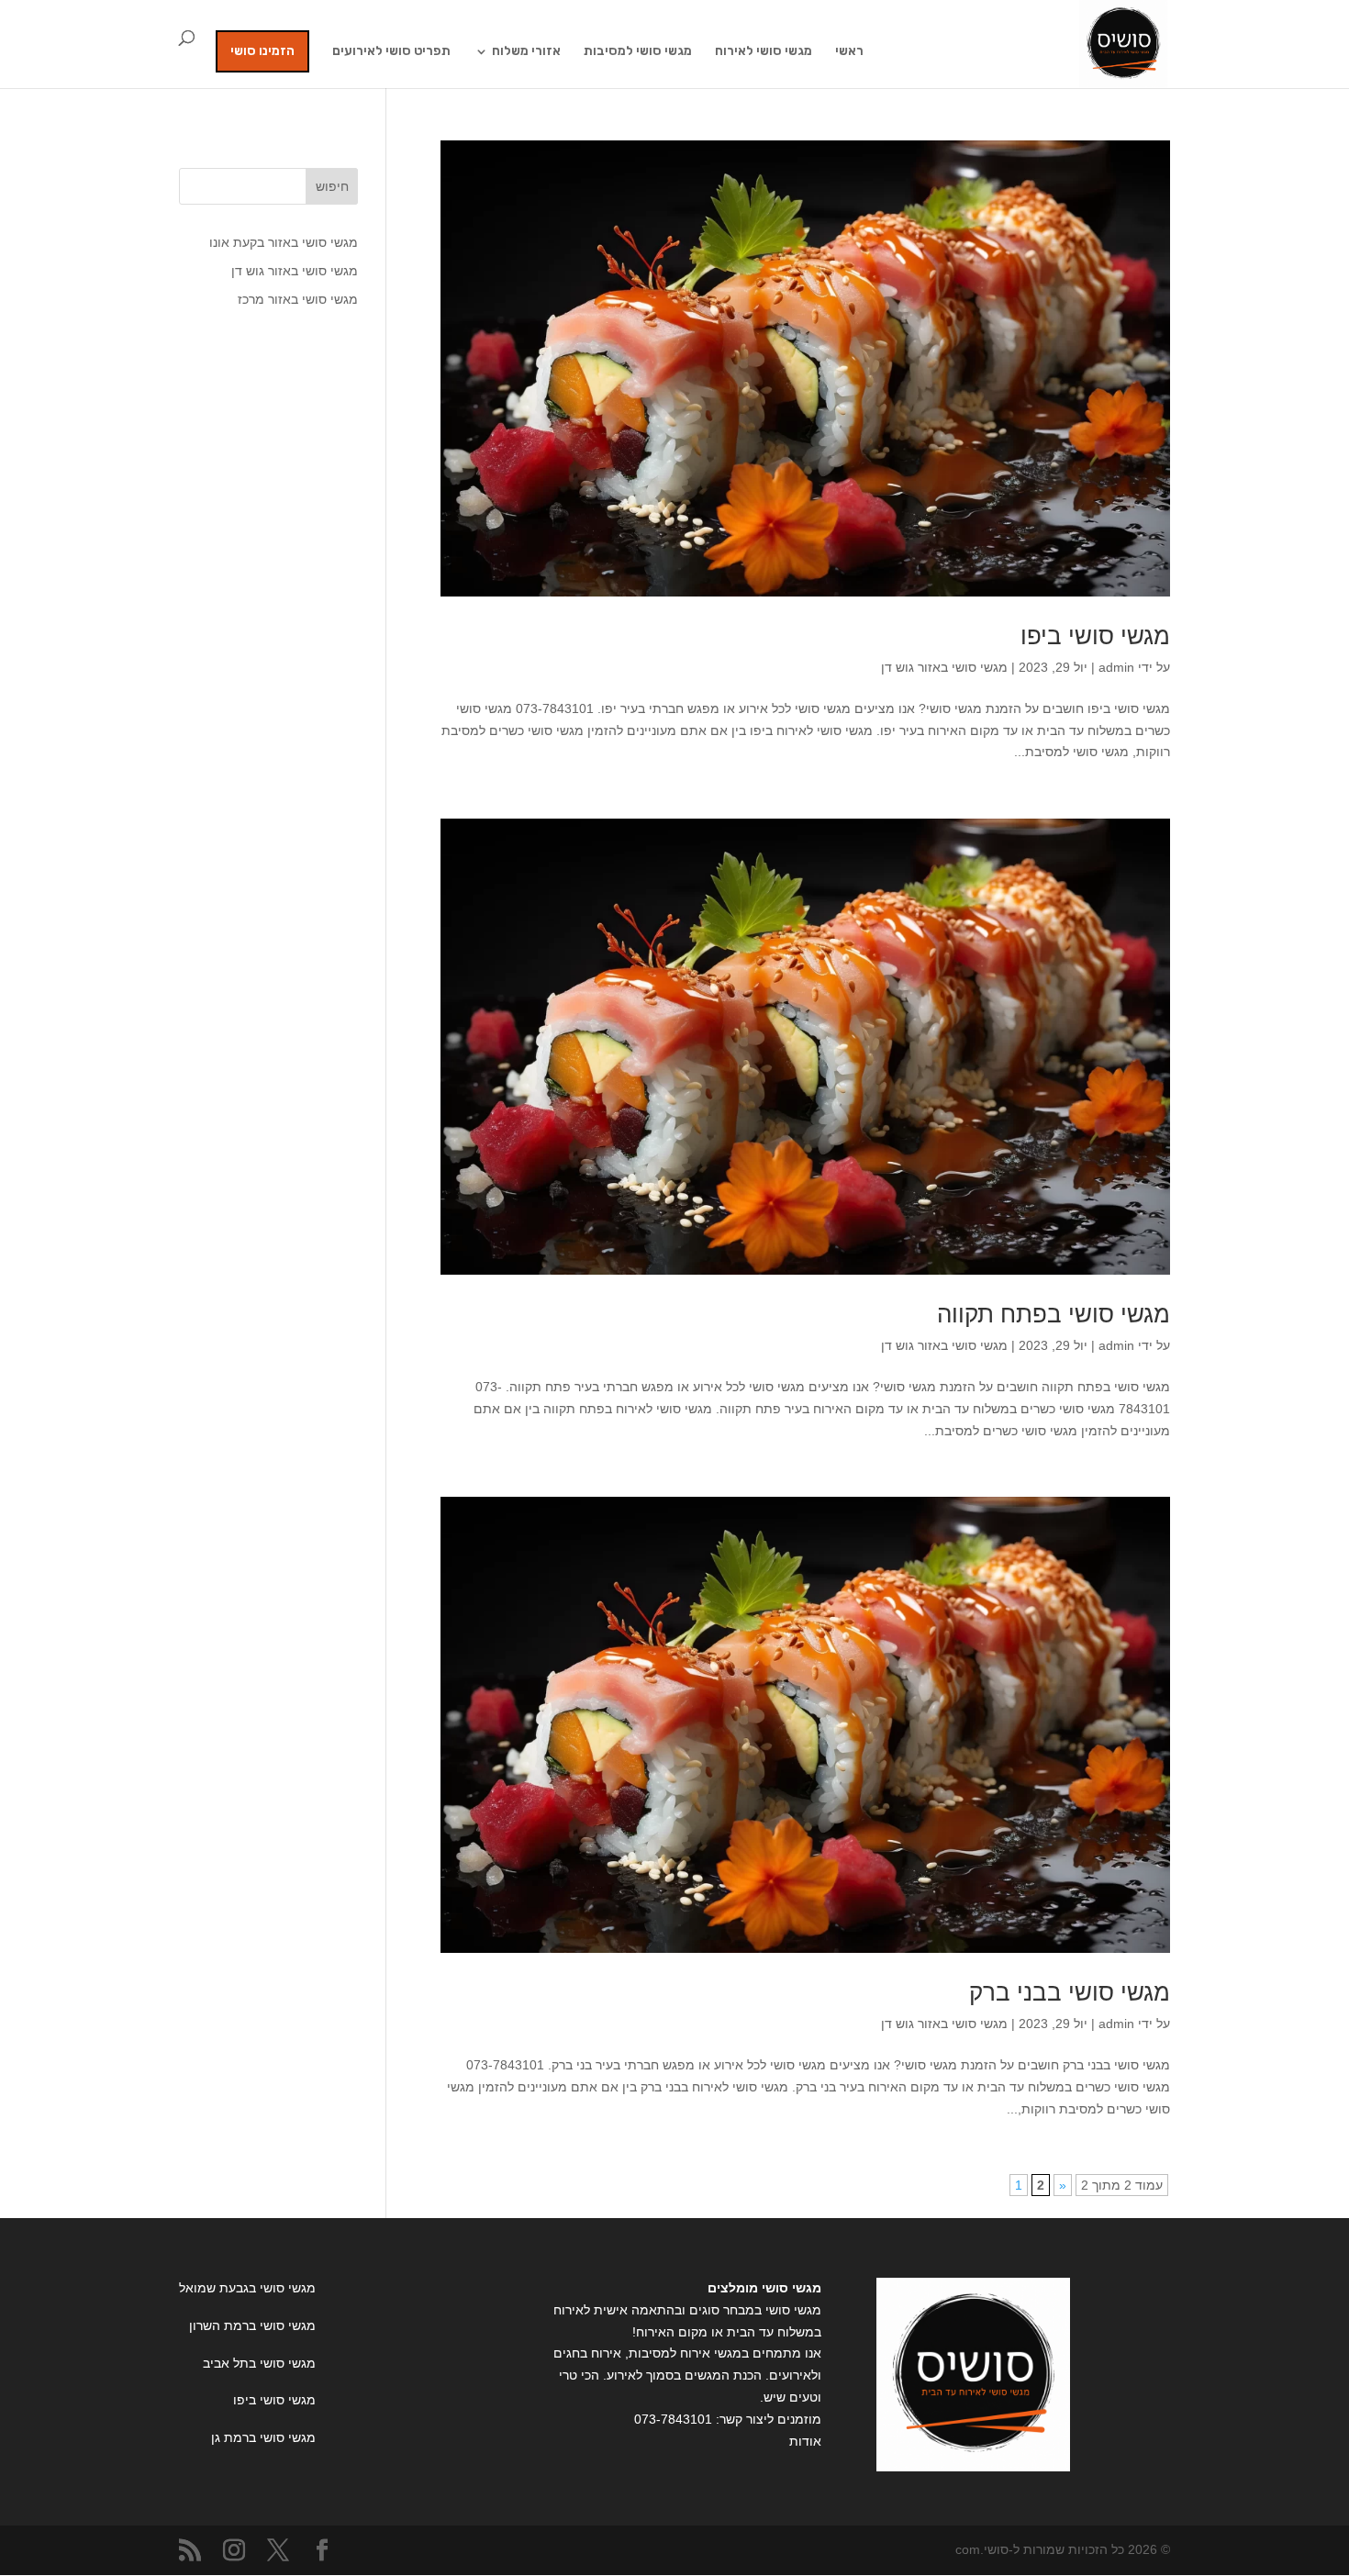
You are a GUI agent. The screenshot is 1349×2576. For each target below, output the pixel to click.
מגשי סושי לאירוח (764, 52)
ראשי (849, 52)
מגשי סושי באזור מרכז (298, 299)
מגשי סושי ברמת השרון (252, 2325)
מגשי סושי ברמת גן (263, 2437)
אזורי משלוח (526, 52)
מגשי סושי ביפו (1095, 636)
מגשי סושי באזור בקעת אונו (284, 242)
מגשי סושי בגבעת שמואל (247, 2288)
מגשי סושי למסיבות (638, 52)
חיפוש (332, 186)
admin (1116, 667)
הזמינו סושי (262, 51)
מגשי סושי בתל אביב (259, 2363)
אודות (805, 2441)
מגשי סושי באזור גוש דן (944, 667)
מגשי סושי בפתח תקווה (1054, 1314)
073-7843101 (673, 2419)
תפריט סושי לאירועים (391, 52)
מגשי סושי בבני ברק (1070, 1992)
